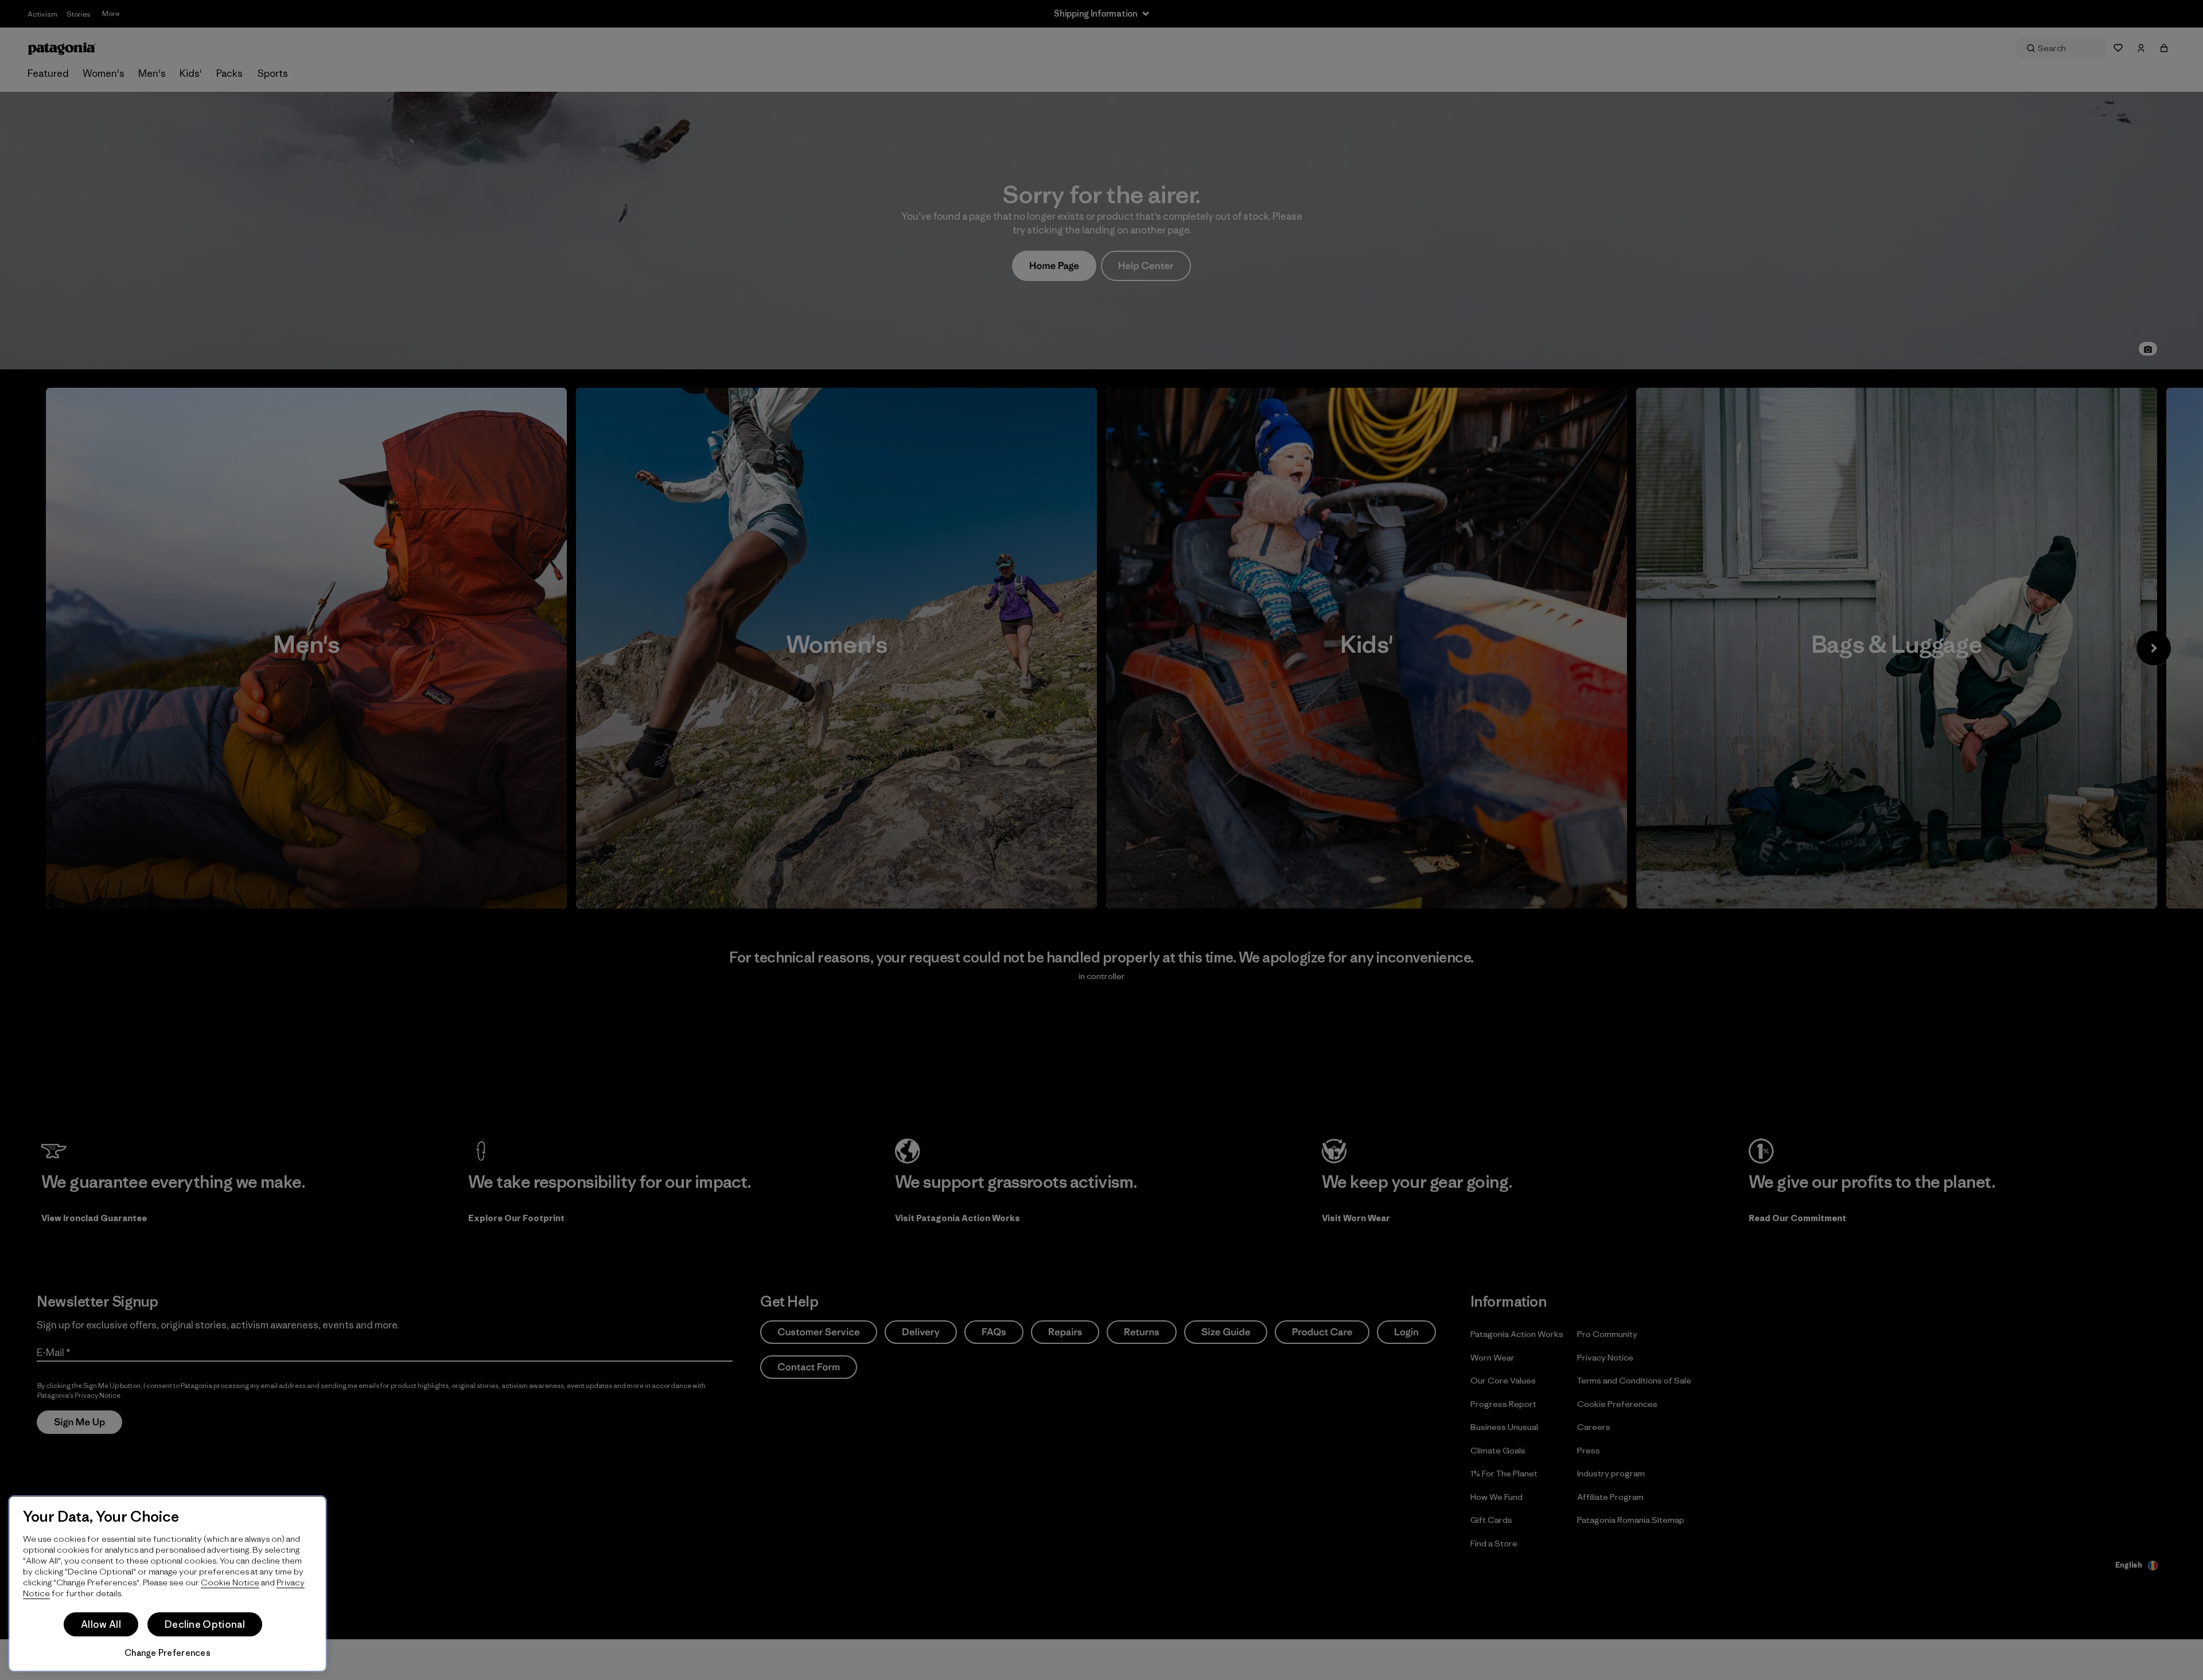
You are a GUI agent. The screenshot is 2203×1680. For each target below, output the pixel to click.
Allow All (101, 1624)
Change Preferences (168, 1653)
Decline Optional (205, 1624)
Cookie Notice (230, 1582)
